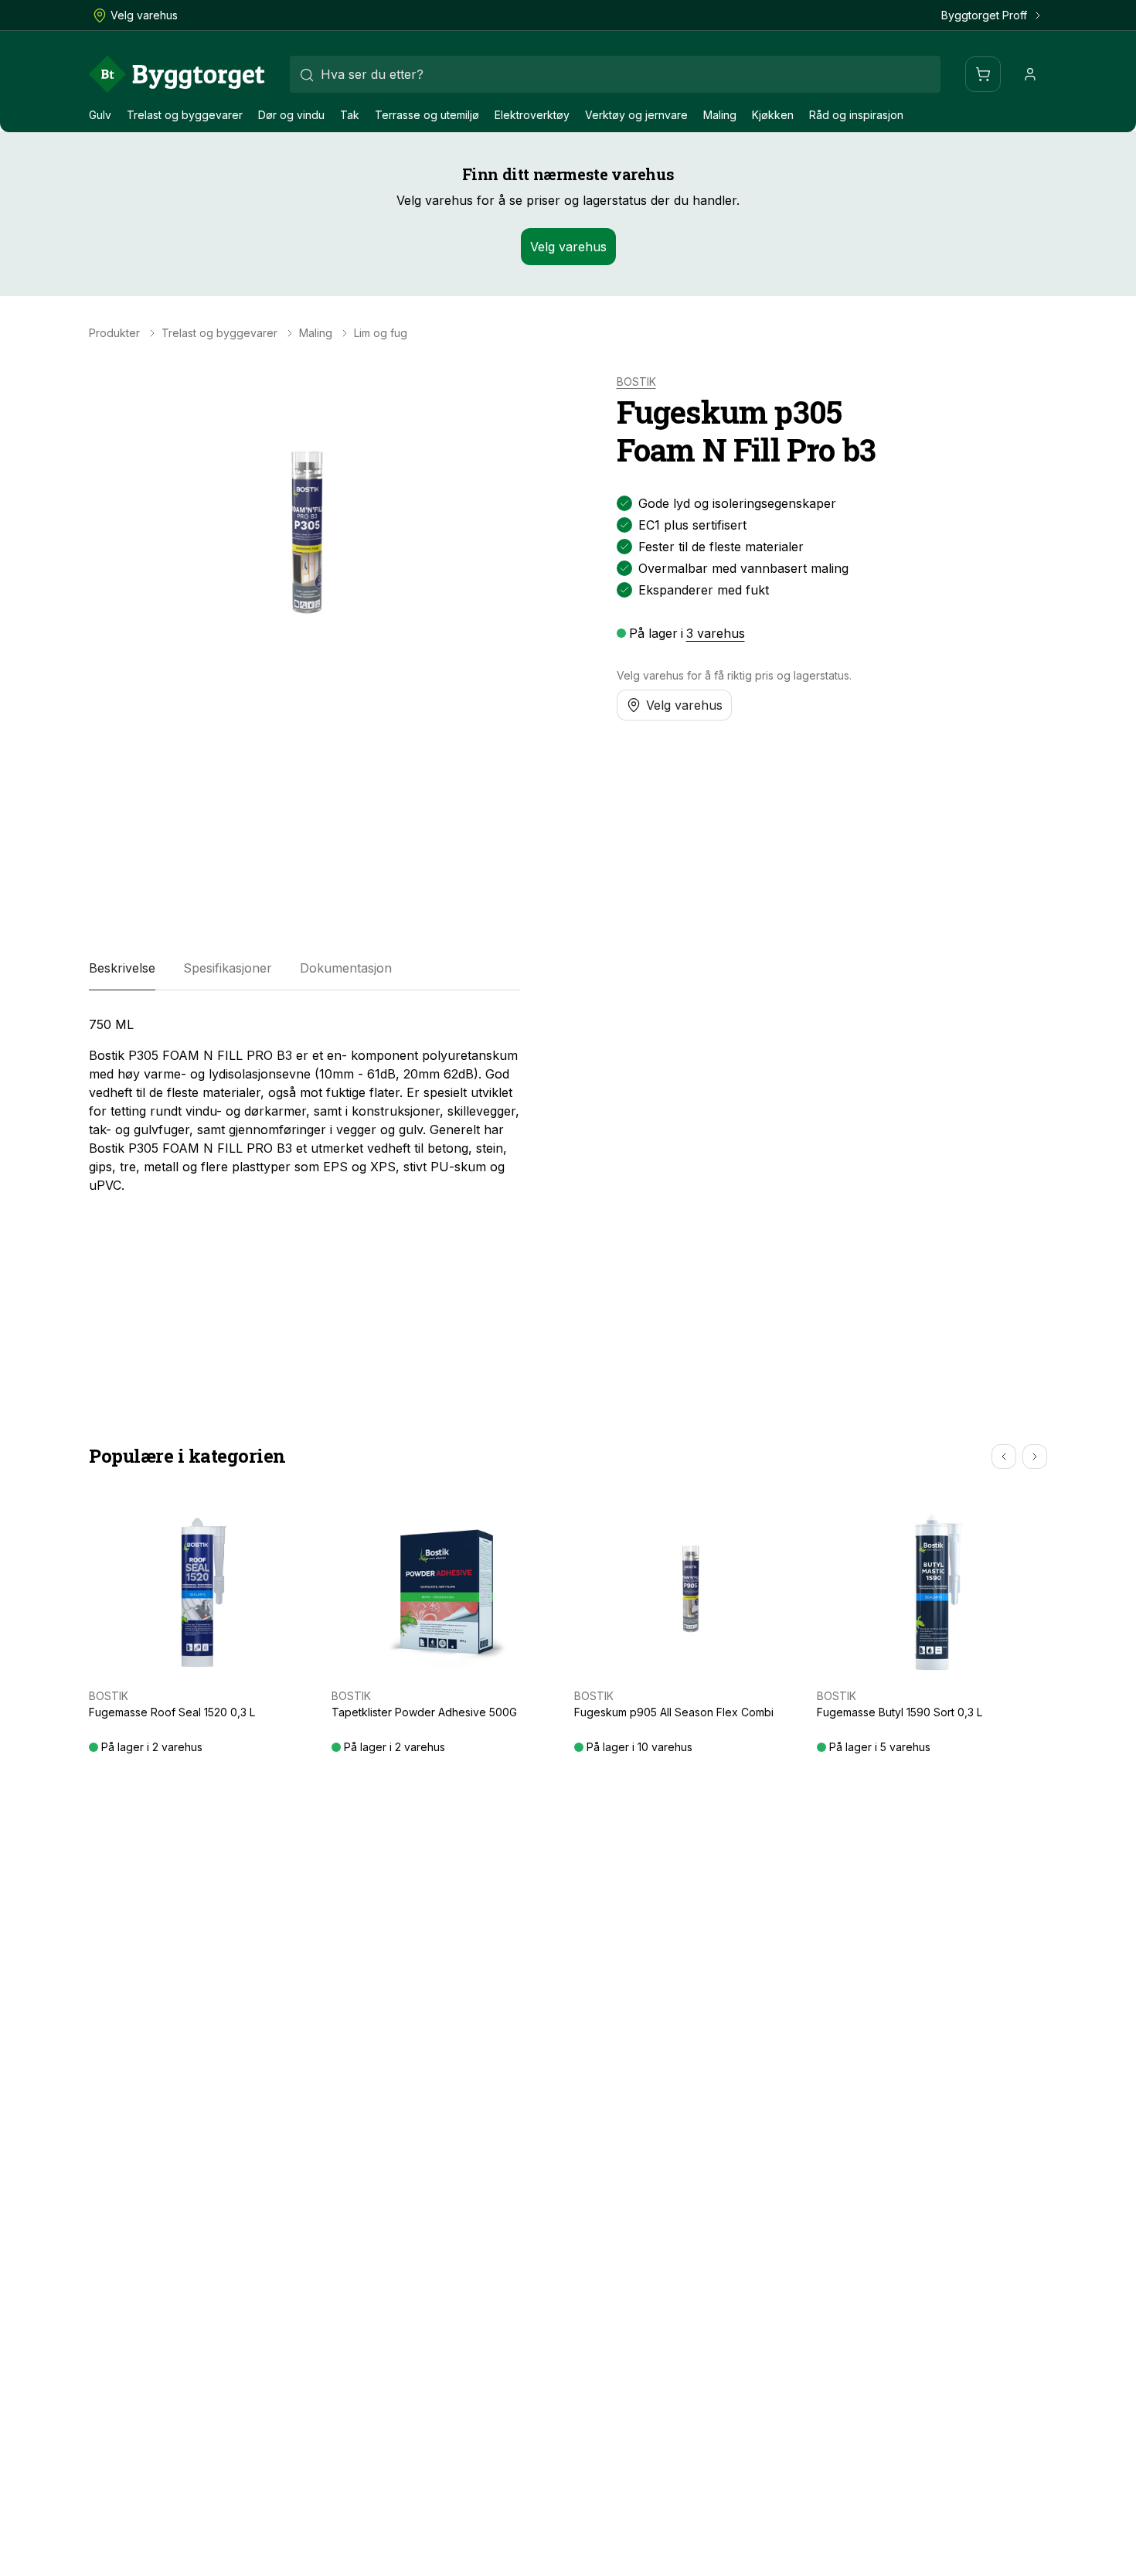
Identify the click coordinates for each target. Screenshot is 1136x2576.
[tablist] (304, 969)
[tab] (122, 969)
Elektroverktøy (532, 115)
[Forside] (177, 74)
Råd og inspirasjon (856, 115)
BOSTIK (636, 382)
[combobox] (615, 74)
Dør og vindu (291, 115)
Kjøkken (773, 115)
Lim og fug (381, 333)
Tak (350, 115)
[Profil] (1030, 74)
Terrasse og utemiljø (427, 115)
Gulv (100, 115)
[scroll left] (1004, 1457)
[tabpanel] (304, 1105)
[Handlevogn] (983, 74)
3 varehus (716, 633)
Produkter (114, 333)
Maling (720, 115)
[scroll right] (1035, 1457)
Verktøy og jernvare (636, 115)
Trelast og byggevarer (185, 115)
